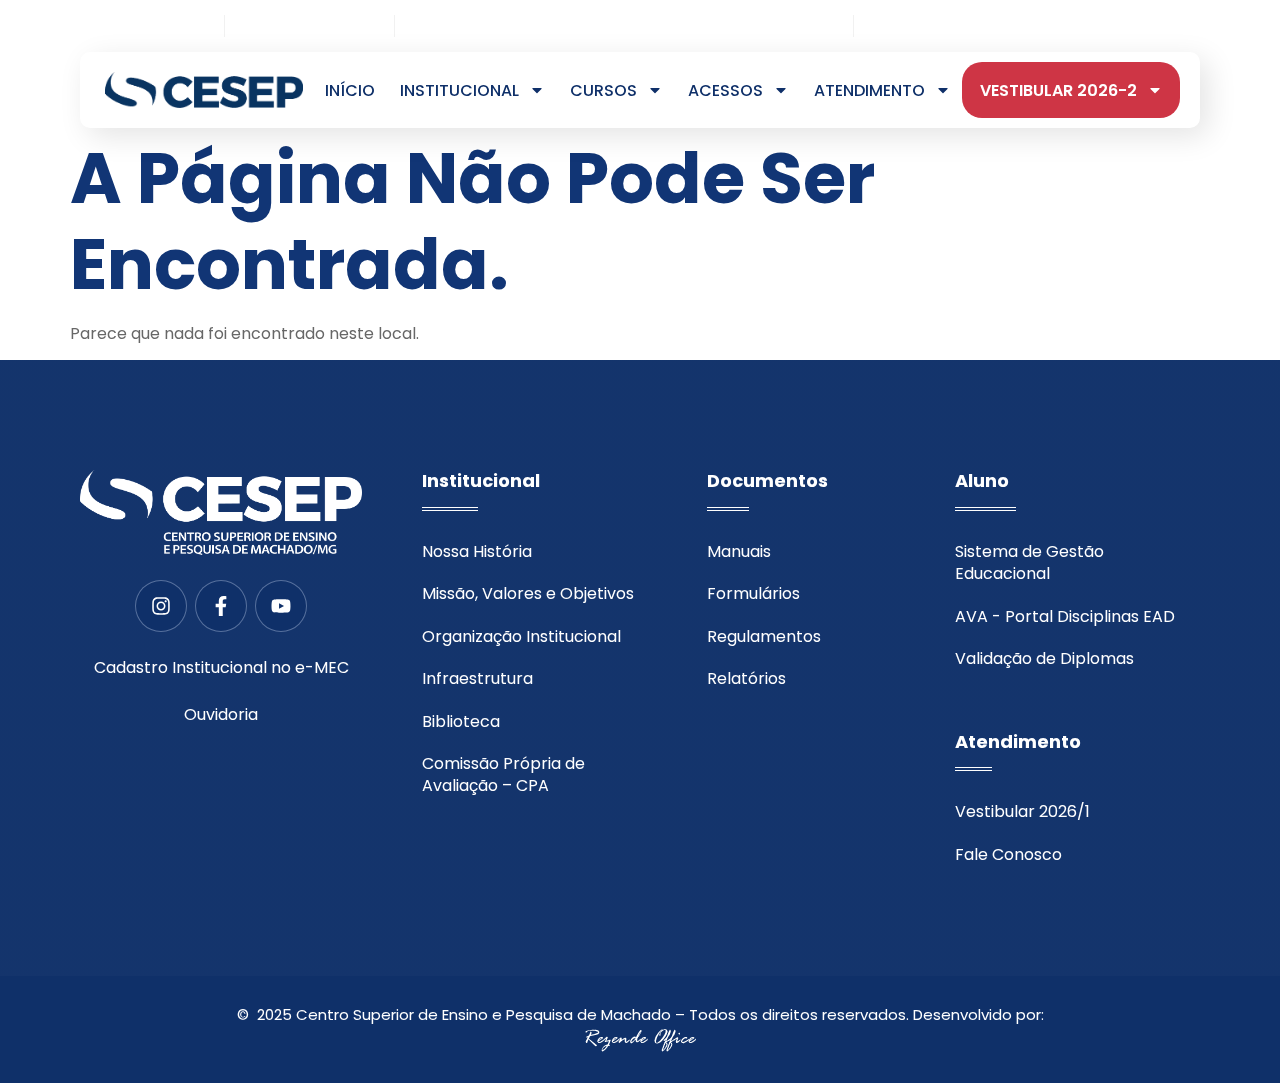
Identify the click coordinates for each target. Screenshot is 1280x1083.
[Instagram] (1126, 26)
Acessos (725, 91)
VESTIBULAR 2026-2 (1058, 91)
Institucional (459, 91)
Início (350, 91)
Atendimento (869, 91)
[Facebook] (1159, 26)
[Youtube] (1192, 26)
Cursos (603, 91)
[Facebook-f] (221, 606)
